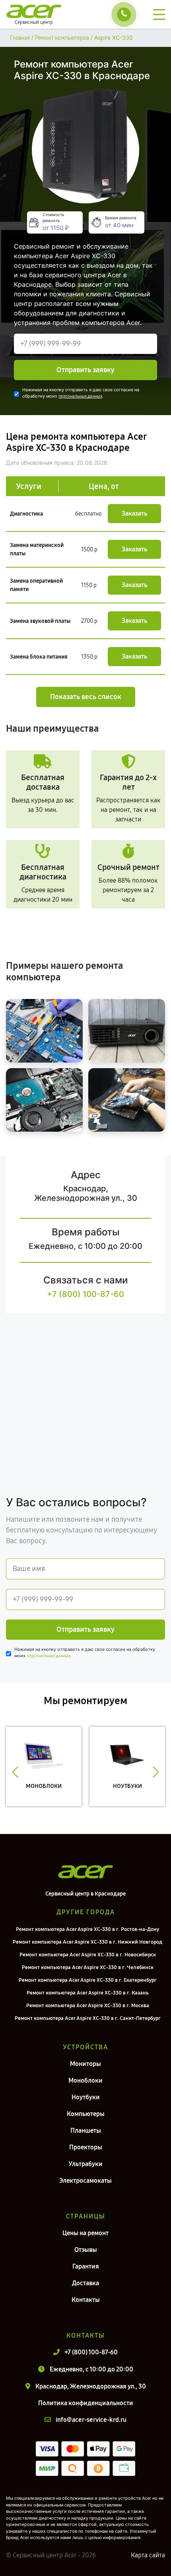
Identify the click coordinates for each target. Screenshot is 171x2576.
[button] (15, 1772)
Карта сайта (148, 2555)
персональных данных (80, 396)
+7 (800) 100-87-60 (85, 1294)
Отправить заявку (85, 370)
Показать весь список (86, 697)
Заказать (134, 513)
